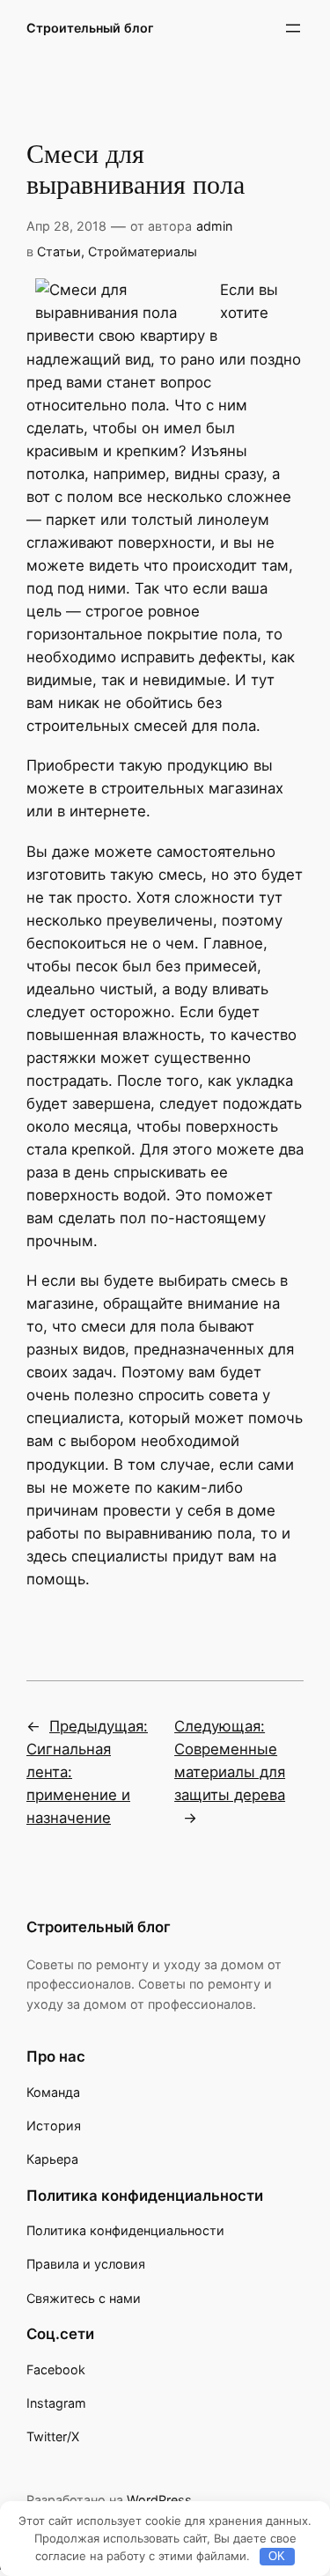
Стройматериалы (143, 251)
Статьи (59, 251)
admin (214, 226)
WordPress (159, 2500)
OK (277, 2556)
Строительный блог (90, 28)
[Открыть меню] (293, 28)
